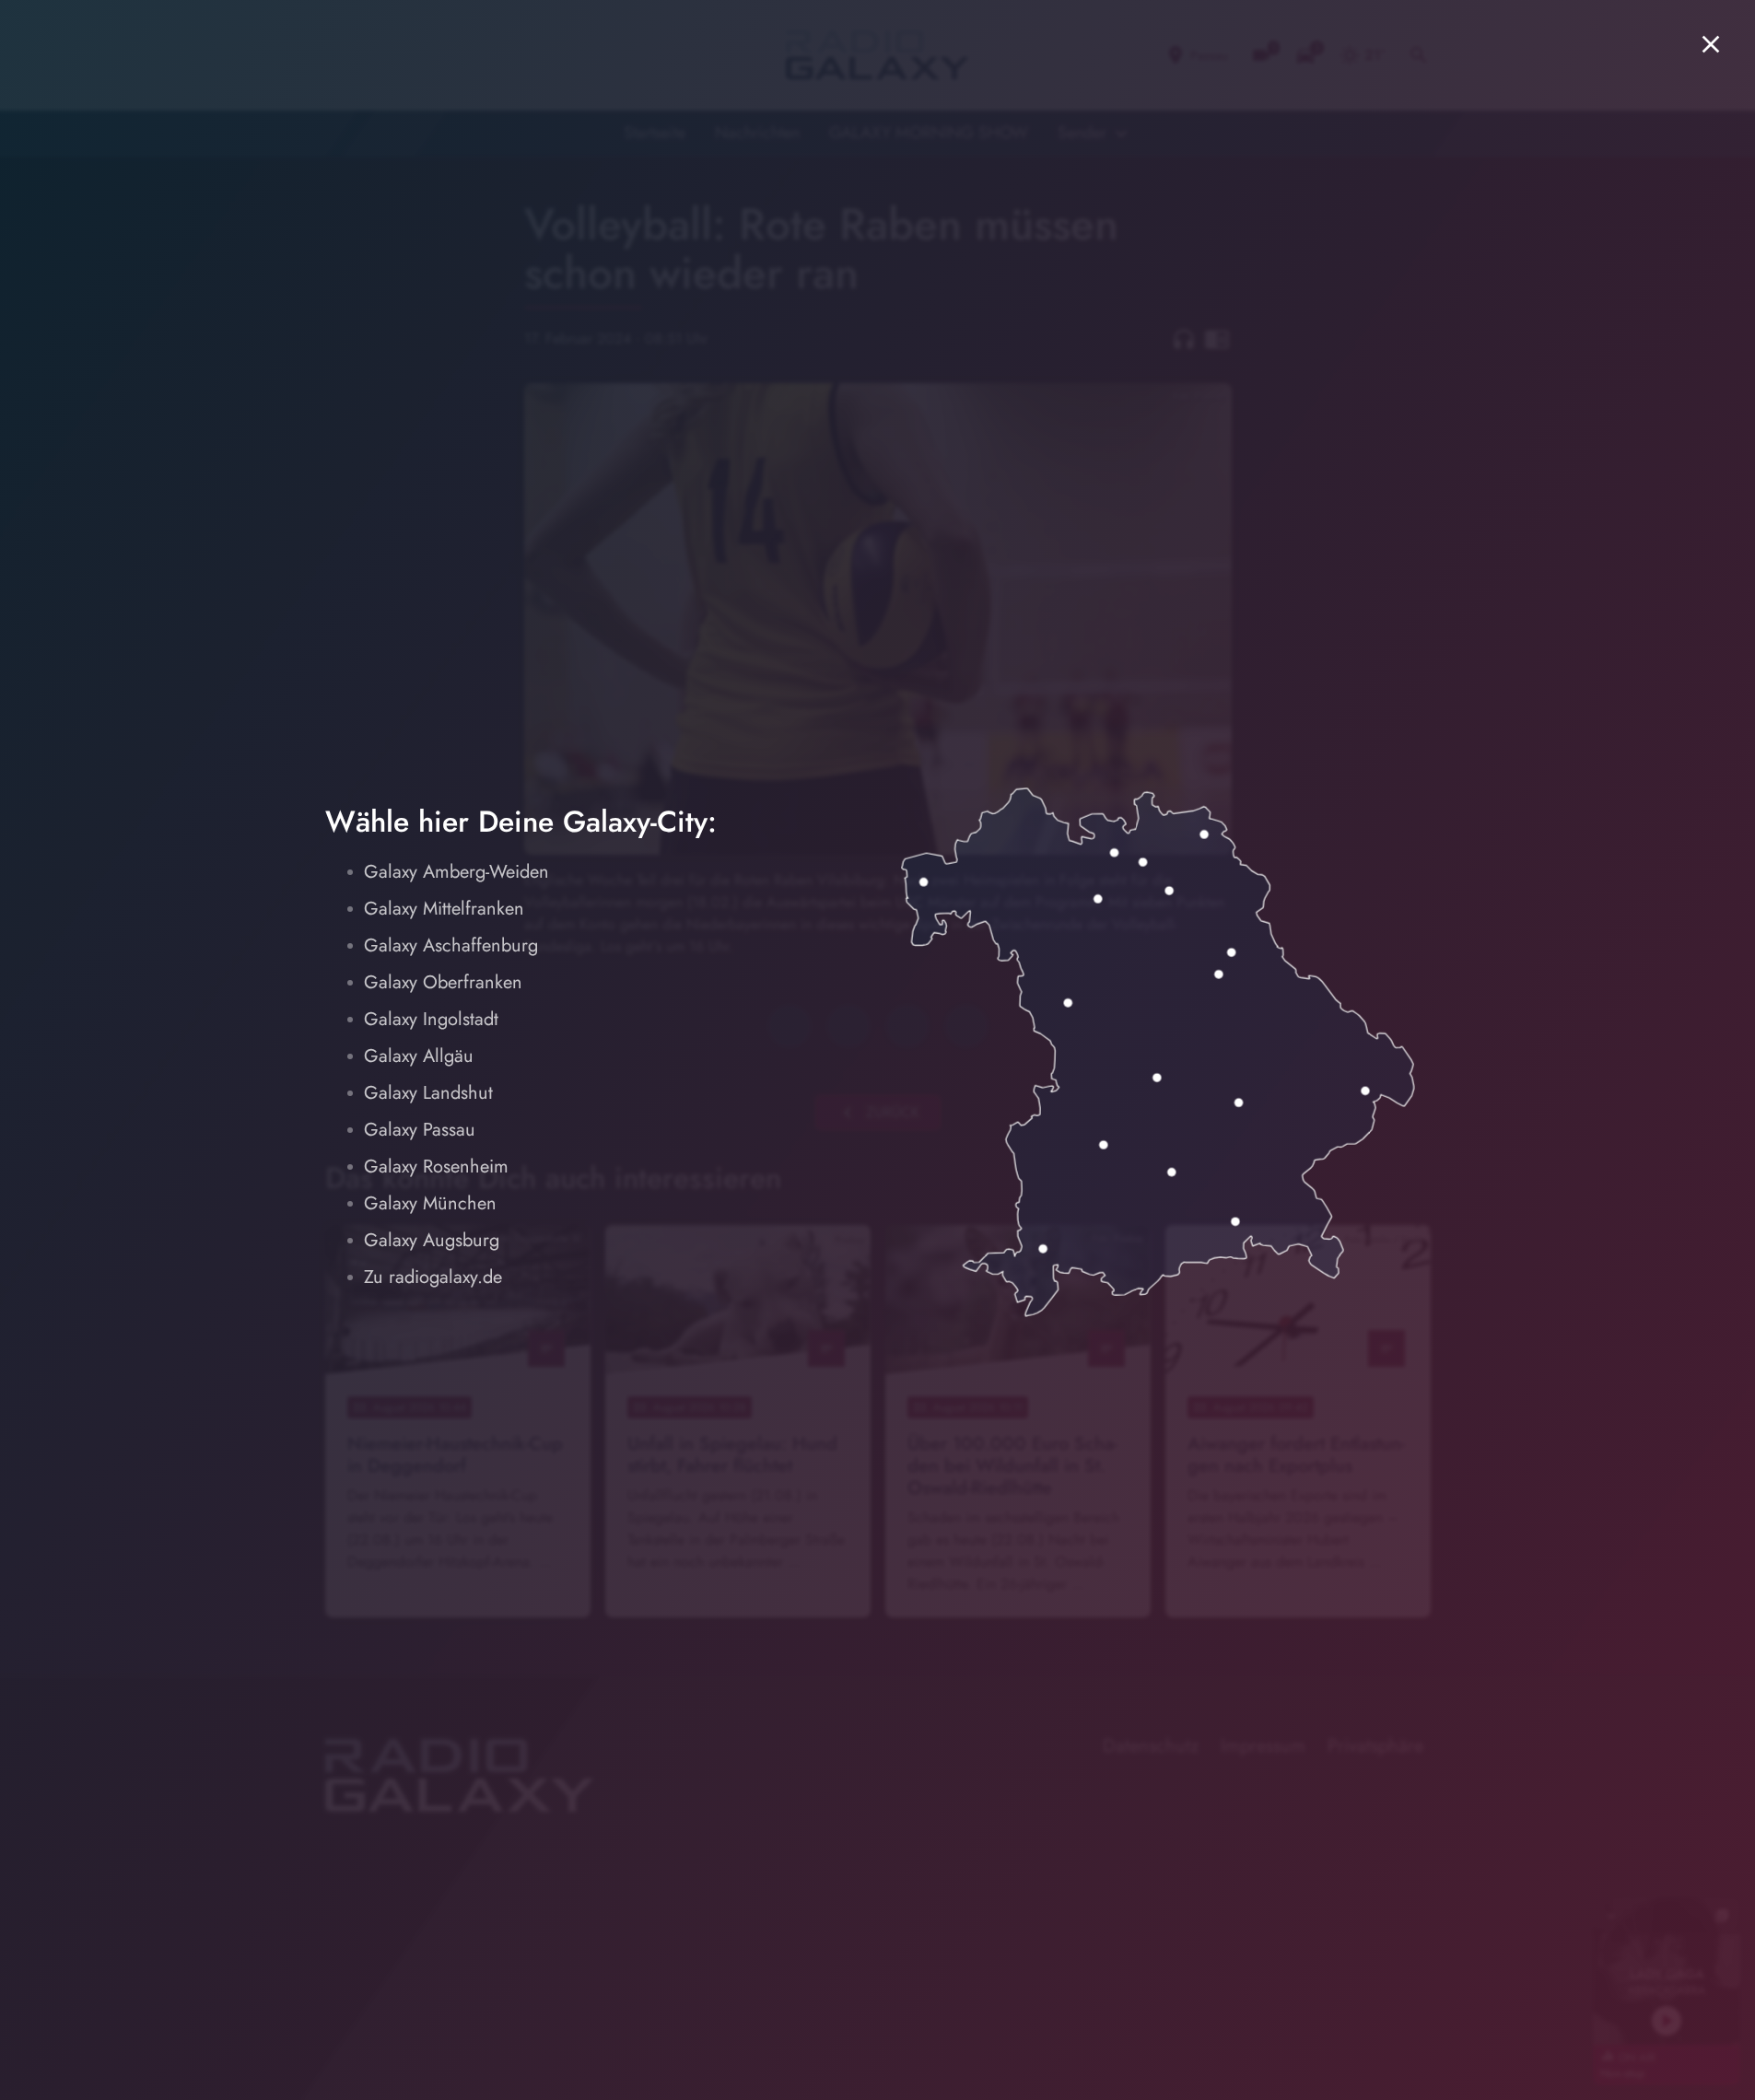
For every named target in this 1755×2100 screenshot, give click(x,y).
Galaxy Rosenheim (436, 1167)
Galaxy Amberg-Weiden (456, 872)
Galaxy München (430, 1203)
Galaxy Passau (420, 1130)
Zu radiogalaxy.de (433, 1277)
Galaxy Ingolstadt (431, 1019)
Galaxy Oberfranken (443, 982)
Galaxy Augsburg (432, 1240)
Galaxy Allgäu (419, 1056)
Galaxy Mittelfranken (444, 909)
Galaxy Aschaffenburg (451, 945)
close (1711, 44)
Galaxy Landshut (428, 1093)
